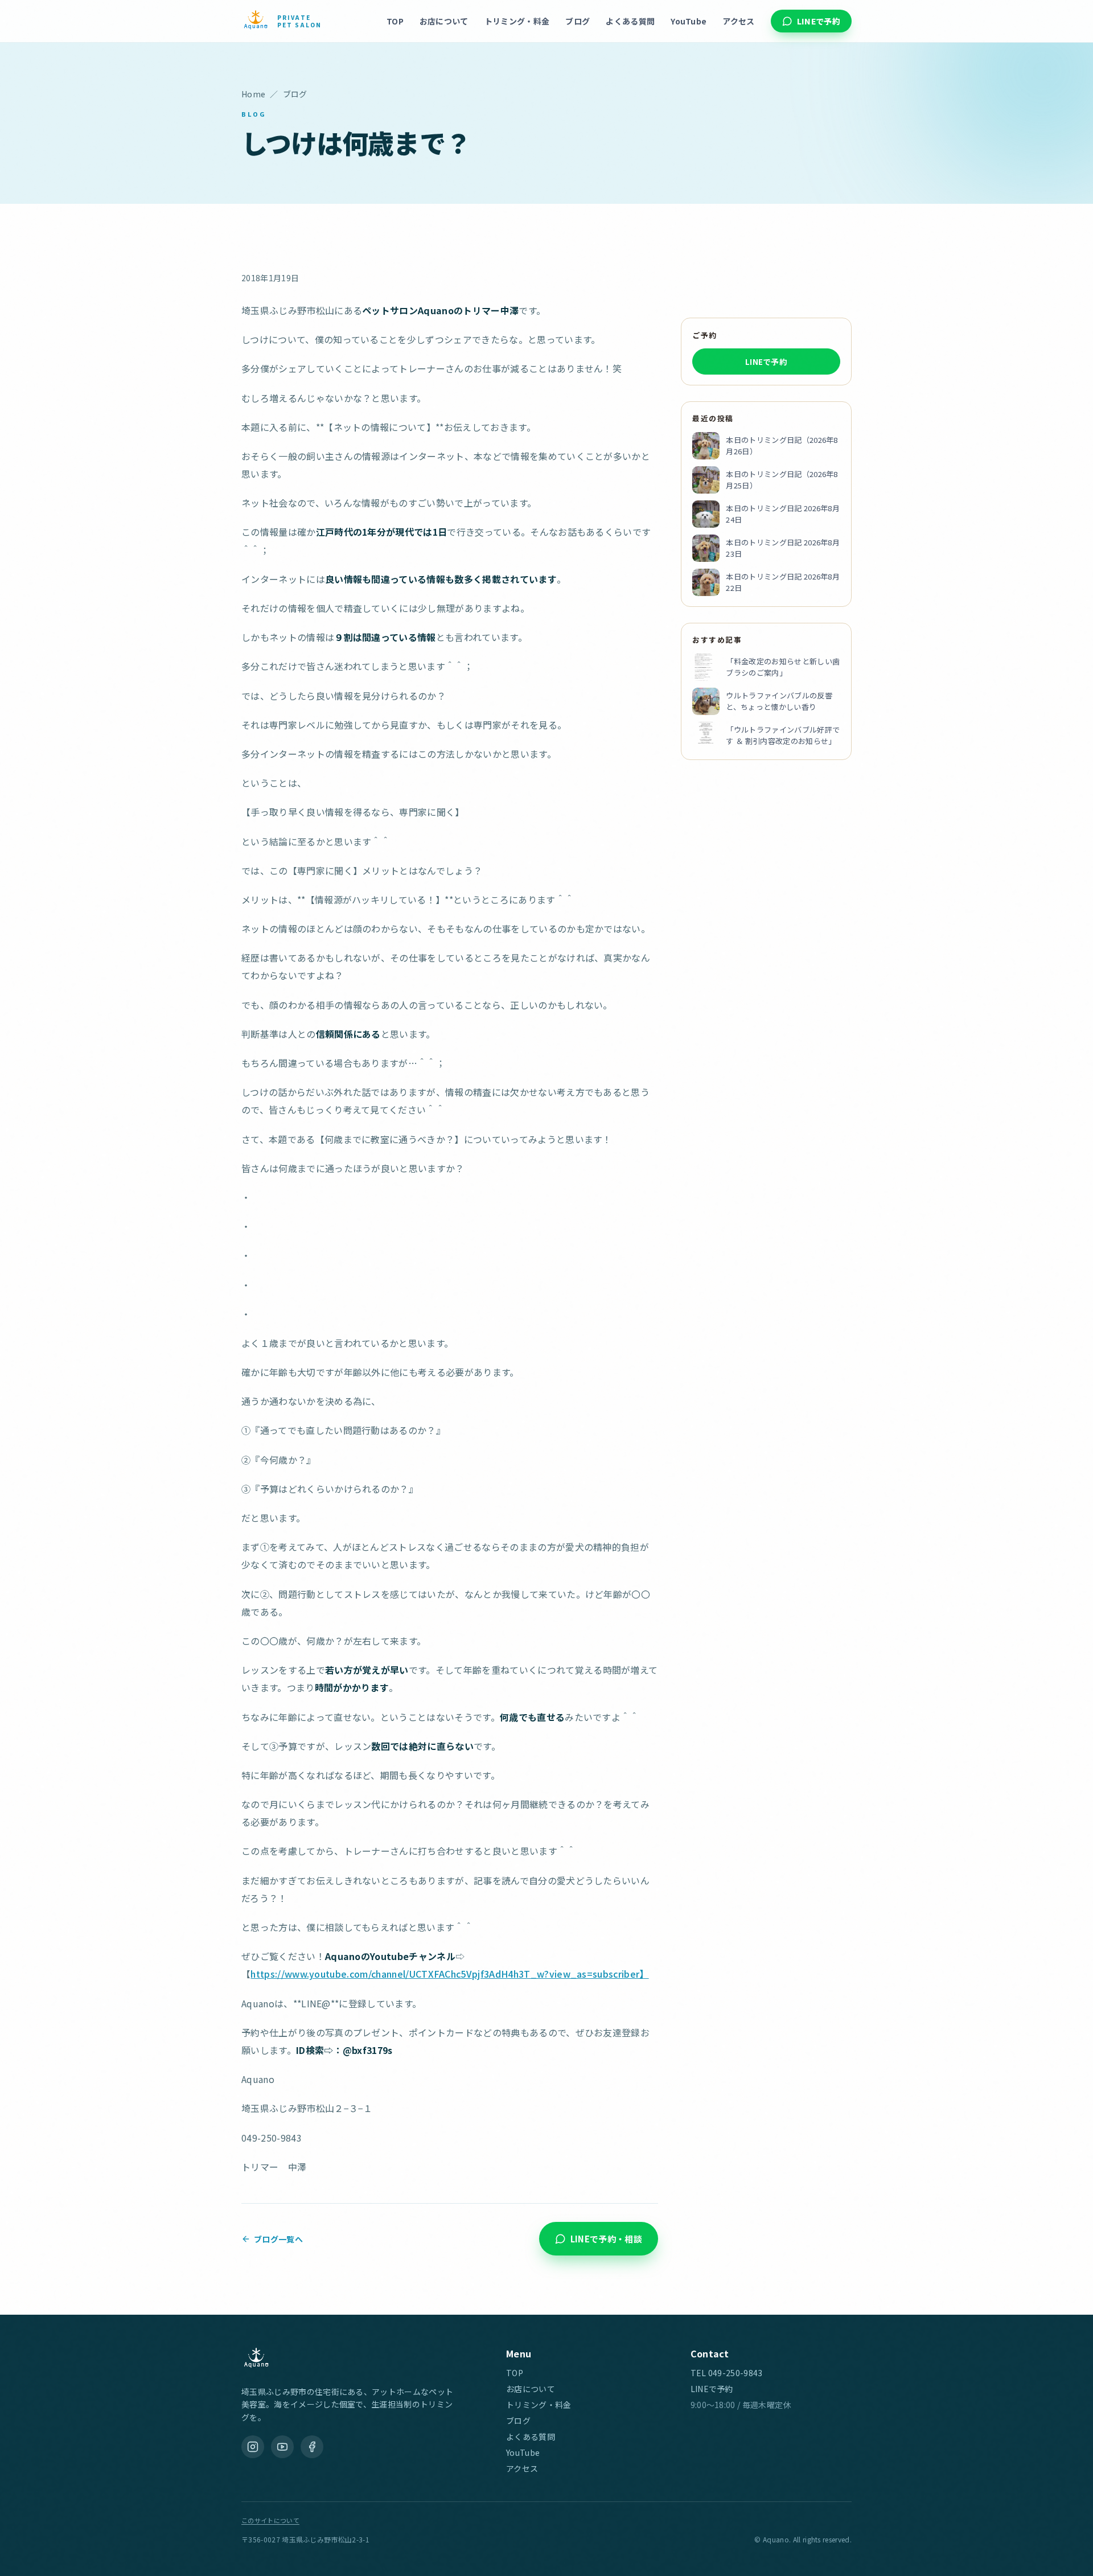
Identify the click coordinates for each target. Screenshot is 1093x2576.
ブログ (578, 21)
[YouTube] (282, 2447)
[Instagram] (253, 2447)
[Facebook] (312, 2447)
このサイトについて (270, 2520)
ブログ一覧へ (278, 2238)
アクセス (738, 21)
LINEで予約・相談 (606, 2239)
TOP (395, 21)
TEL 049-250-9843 (727, 2373)
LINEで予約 (819, 21)
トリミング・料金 (517, 21)
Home (253, 94)
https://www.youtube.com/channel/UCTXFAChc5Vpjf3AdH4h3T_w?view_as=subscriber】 (449, 1974)
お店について (444, 21)
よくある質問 (630, 21)
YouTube (689, 21)
